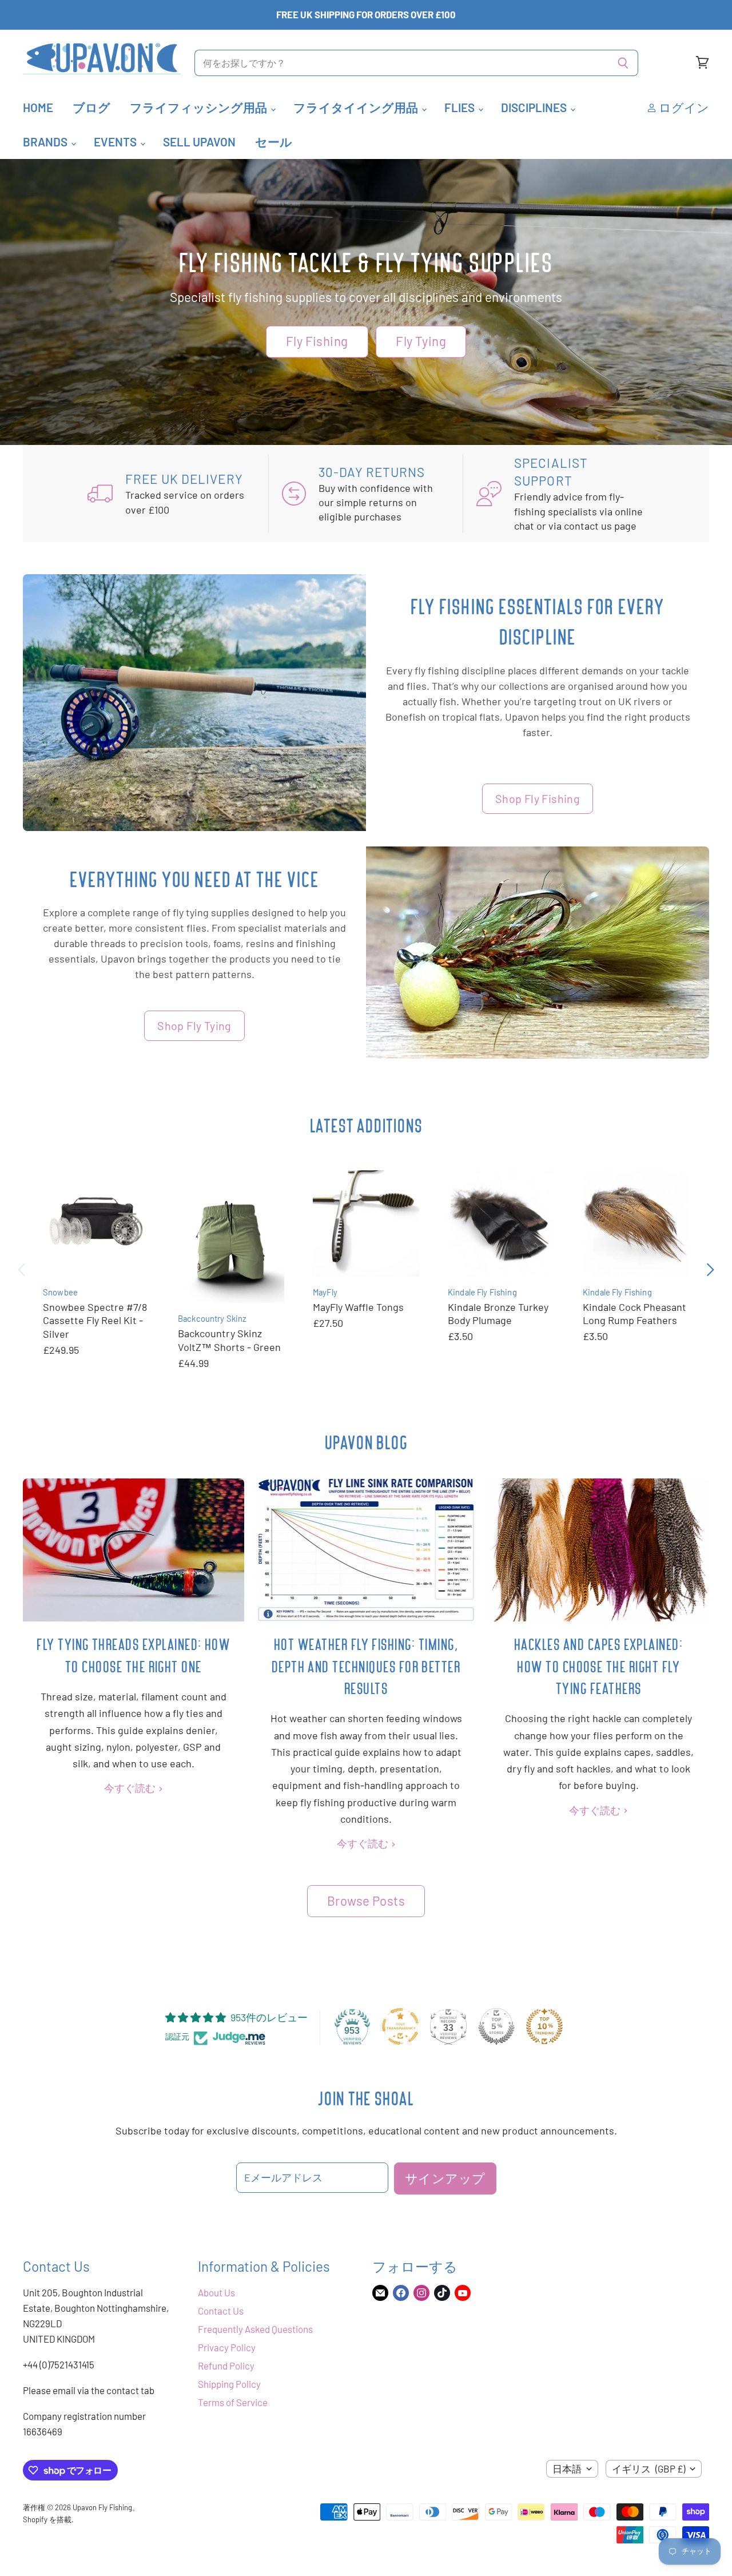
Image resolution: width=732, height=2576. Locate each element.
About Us (216, 2292)
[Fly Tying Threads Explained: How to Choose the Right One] (134, 1550)
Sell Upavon (199, 142)
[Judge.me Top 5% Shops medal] (496, 2026)
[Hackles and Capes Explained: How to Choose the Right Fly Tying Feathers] (598, 1550)
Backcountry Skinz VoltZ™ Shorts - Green (229, 1340)
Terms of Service (233, 2402)
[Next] (710, 1270)
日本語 (567, 2468)
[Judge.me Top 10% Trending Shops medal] (544, 2026)
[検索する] (623, 63)
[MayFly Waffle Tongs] (366, 1223)
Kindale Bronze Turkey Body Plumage (498, 1314)
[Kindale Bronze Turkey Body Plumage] (501, 1223)
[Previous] (22, 1270)
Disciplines (535, 107)
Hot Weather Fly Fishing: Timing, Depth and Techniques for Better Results (366, 1667)
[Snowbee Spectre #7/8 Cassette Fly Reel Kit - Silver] (96, 1223)
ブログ (91, 107)
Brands (46, 142)
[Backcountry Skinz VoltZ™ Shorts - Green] (231, 1237)
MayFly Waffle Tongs (358, 1307)
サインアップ (445, 2178)
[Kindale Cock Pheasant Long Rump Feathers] (636, 1223)
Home (38, 107)
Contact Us (221, 2311)
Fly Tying (421, 341)
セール (274, 142)
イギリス (649, 2468)
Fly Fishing (317, 341)
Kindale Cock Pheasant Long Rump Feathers (634, 1314)
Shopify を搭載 (47, 2519)
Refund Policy (226, 2366)
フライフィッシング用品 (200, 107)
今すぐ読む (131, 1788)
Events (116, 142)
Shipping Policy (229, 2384)
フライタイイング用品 (357, 107)
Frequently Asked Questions (255, 2329)
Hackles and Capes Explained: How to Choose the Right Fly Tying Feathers (598, 1667)
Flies (461, 107)
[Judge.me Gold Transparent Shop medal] (400, 2026)
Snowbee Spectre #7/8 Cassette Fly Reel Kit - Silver (95, 1320)
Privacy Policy (227, 2347)
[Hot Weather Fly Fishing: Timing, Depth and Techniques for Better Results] (366, 1550)
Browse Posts (366, 1901)
